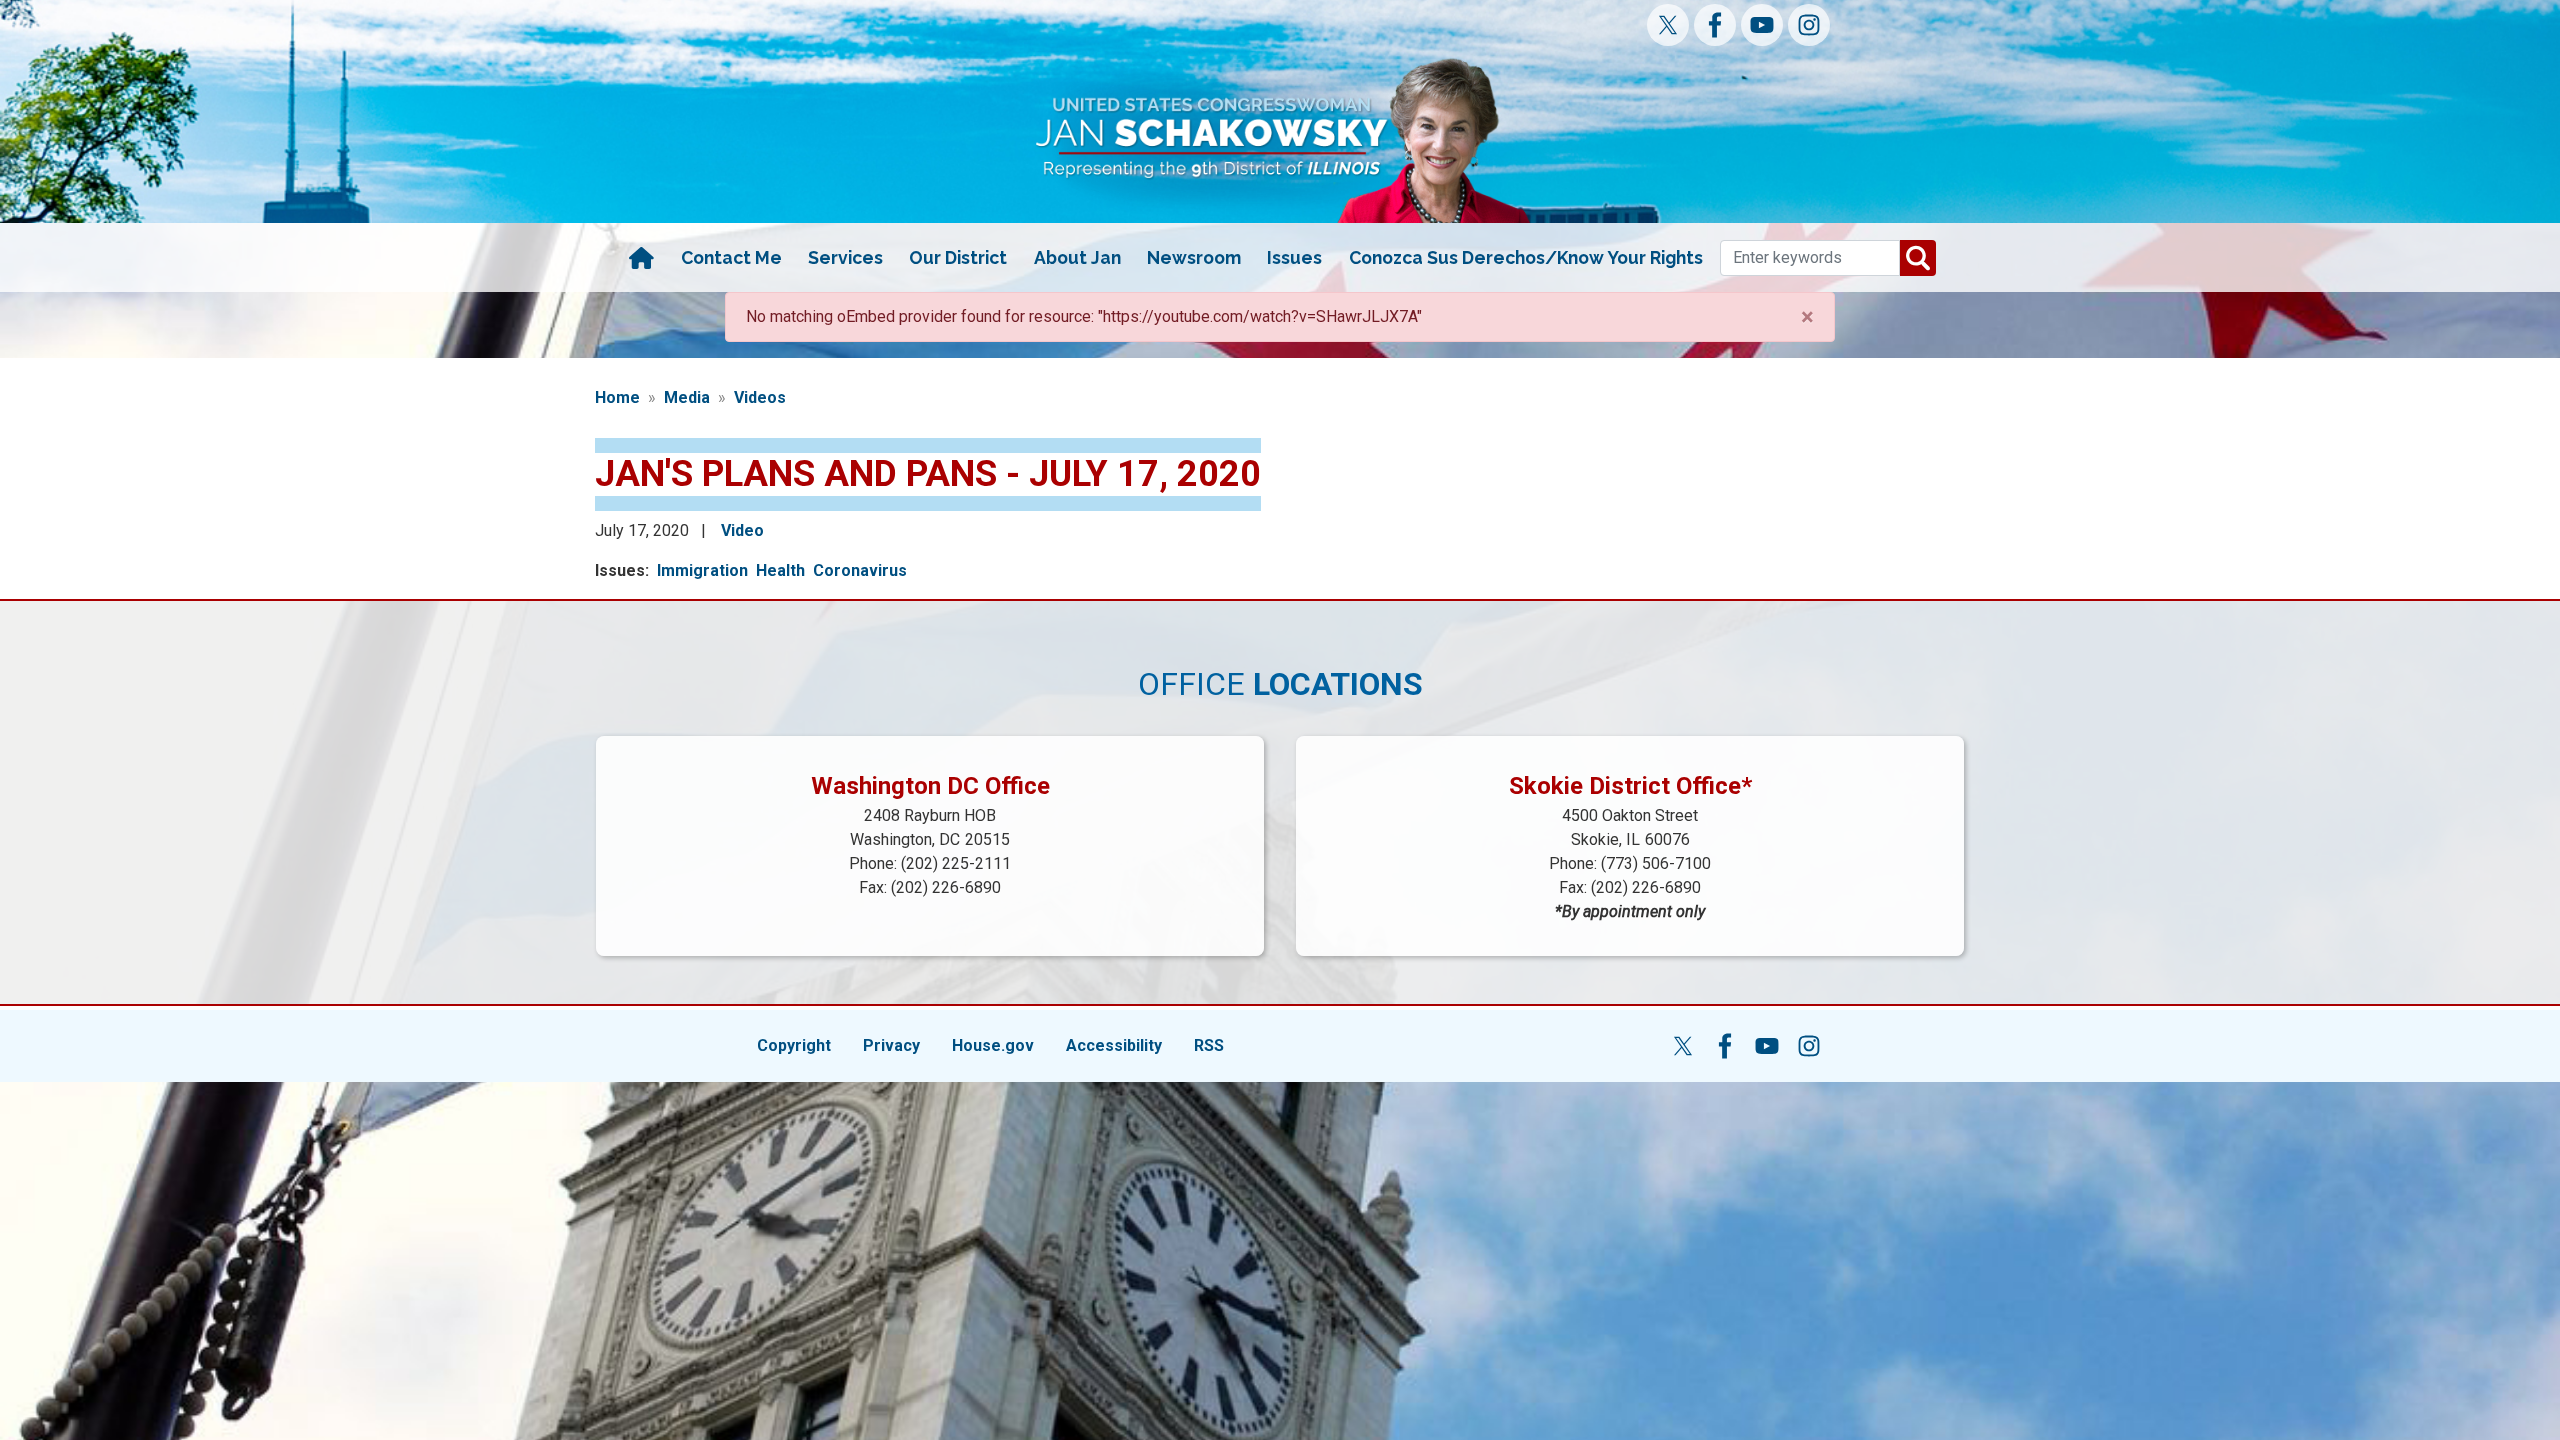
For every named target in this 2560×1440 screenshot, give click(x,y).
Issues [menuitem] (1294, 257)
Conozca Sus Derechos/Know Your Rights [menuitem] (1526, 257)
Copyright (794, 1045)
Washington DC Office (930, 786)
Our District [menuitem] (958, 257)
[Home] (641, 258)
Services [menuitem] (845, 257)
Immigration (702, 570)
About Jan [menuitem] (1077, 257)
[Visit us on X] (1668, 25)
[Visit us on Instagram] (1809, 25)
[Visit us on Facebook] (1715, 25)
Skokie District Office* (1630, 786)
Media (687, 397)
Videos (760, 397)
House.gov (993, 1045)
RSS (1209, 1045)
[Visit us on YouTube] (1762, 25)
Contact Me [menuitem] (731, 257)
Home (617, 397)
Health (780, 570)
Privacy (891, 1045)
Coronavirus (860, 570)
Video (742, 530)
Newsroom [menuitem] (1194, 257)
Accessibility (1114, 1045)
